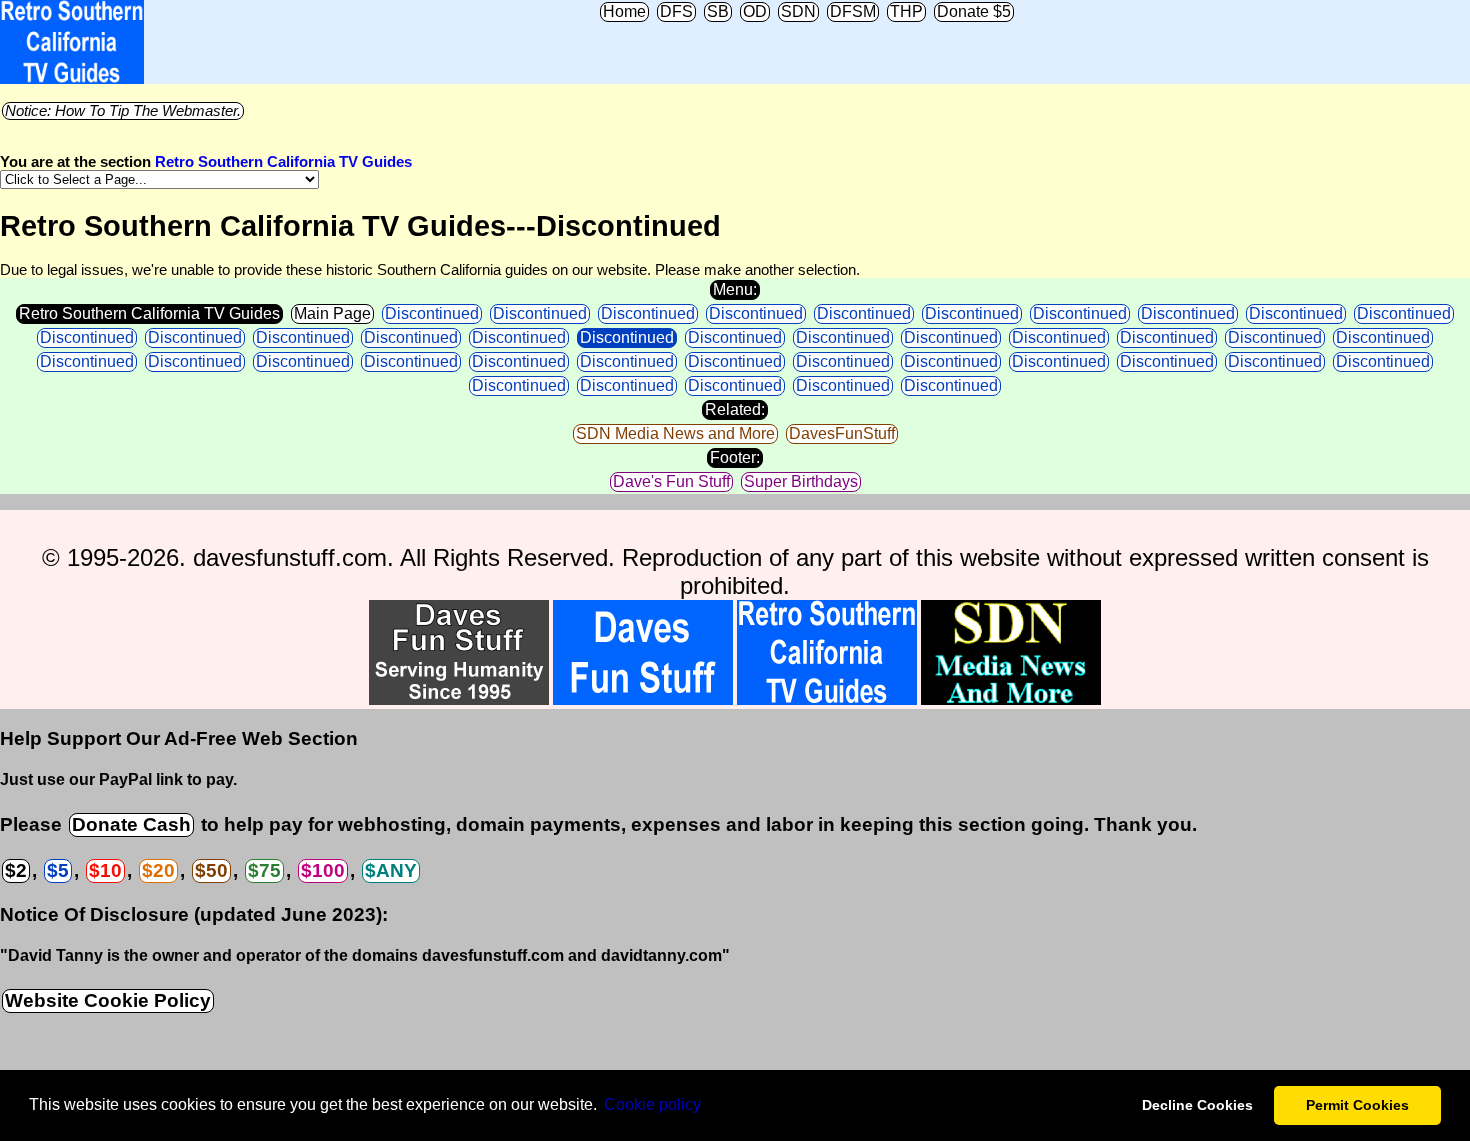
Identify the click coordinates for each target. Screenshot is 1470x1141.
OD (755, 11)
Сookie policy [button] (652, 1104)
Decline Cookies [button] (1197, 1105)
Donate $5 (974, 11)
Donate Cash (131, 824)
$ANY (391, 870)
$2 (16, 870)
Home (624, 11)
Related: (735, 409)
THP (906, 11)
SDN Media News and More (675, 433)
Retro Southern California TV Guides (283, 162)
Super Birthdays (801, 481)
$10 (105, 870)
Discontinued (432, 313)
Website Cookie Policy (108, 1000)
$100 (323, 870)
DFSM (853, 11)
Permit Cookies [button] (1357, 1105)
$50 (211, 870)
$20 (158, 870)
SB (718, 11)
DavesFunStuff (842, 433)
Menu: (735, 289)
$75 (264, 870)
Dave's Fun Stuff (671, 481)
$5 (58, 870)
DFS (676, 11)
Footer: (735, 457)
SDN (798, 11)
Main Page (332, 313)
